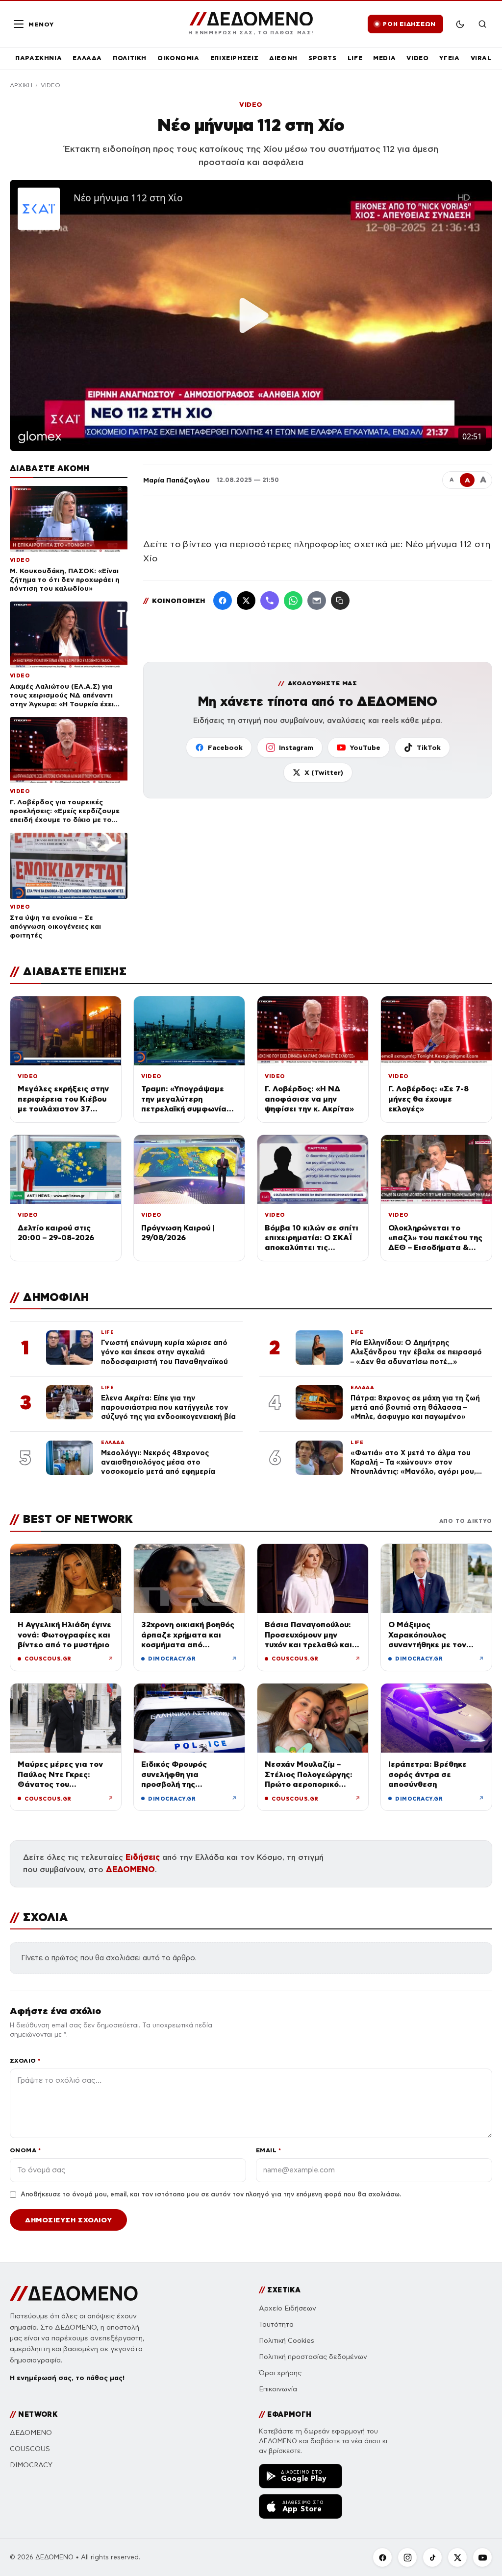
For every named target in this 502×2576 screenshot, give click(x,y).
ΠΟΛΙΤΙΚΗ (130, 58)
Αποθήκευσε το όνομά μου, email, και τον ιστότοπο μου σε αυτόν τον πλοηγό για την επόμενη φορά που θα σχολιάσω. (211, 2194)
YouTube (365, 747)
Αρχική (21, 85)
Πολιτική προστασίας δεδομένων (313, 2357)
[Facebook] (223, 601)
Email (268, 2150)
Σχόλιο (25, 2060)
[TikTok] (432, 2557)
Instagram (296, 747)
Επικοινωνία (278, 2389)
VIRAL (481, 58)
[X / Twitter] (246, 601)
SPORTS (323, 58)
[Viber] (270, 601)
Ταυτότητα (276, 2324)
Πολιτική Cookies (287, 2341)
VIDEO (417, 58)
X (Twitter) (324, 772)
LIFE (355, 58)
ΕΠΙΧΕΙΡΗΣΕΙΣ (235, 58)
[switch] (460, 24)
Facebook (225, 747)
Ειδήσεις (143, 1857)
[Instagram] (407, 2557)
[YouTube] (482, 2557)
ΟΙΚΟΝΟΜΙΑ (178, 58)
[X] (457, 2557)
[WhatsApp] (293, 601)
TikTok (429, 747)
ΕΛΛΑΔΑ (87, 58)
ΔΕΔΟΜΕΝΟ (130, 1869)
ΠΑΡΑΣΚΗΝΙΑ (38, 58)
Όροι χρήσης (280, 2373)
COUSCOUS (30, 2449)
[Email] (317, 601)
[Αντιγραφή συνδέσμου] (340, 601)
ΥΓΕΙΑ (449, 58)
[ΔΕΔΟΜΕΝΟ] (74, 2293)
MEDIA (384, 58)
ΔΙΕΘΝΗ (283, 58)
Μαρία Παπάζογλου (176, 480)
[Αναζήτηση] (482, 24)
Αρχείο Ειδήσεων (288, 2308)
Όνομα (25, 2150)
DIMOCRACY (31, 2465)
